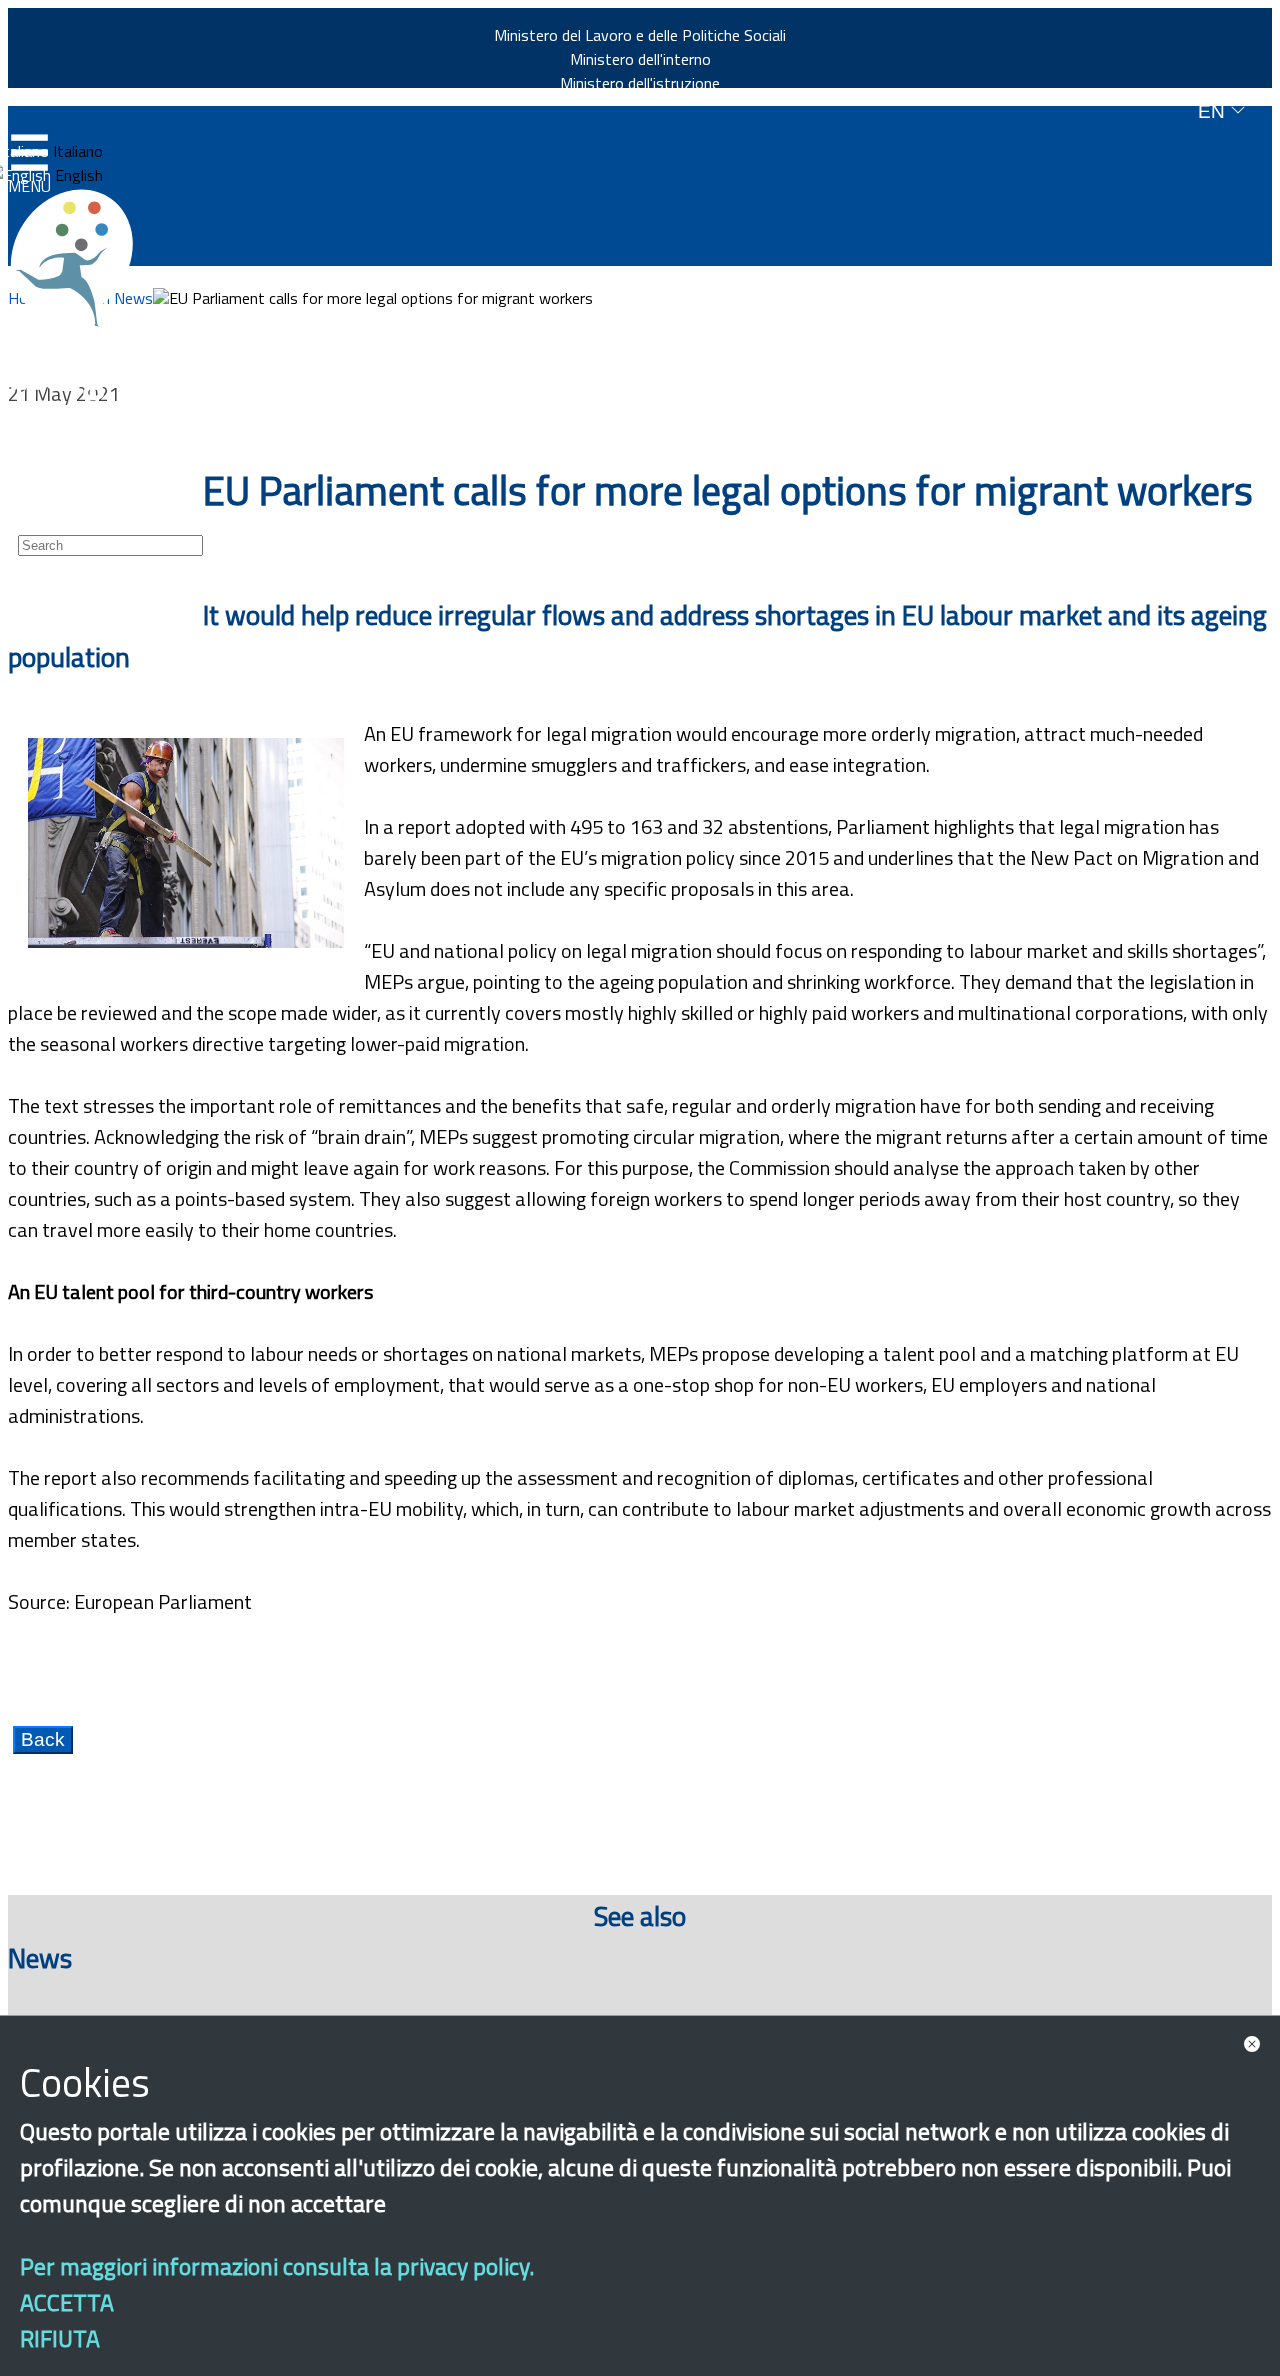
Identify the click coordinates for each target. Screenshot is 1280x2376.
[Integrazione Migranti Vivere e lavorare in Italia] (81, 258)
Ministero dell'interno (640, 59)
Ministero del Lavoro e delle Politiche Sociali (640, 35)
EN (1214, 111)
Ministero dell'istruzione (640, 83)
